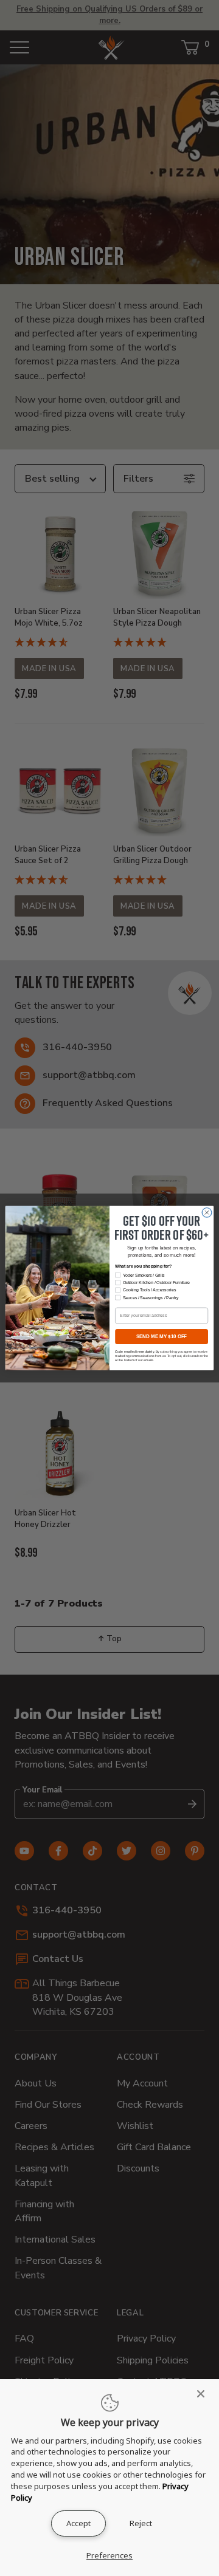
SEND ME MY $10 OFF (162, 1337)
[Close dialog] (207, 1213)
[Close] (204, 2394)
